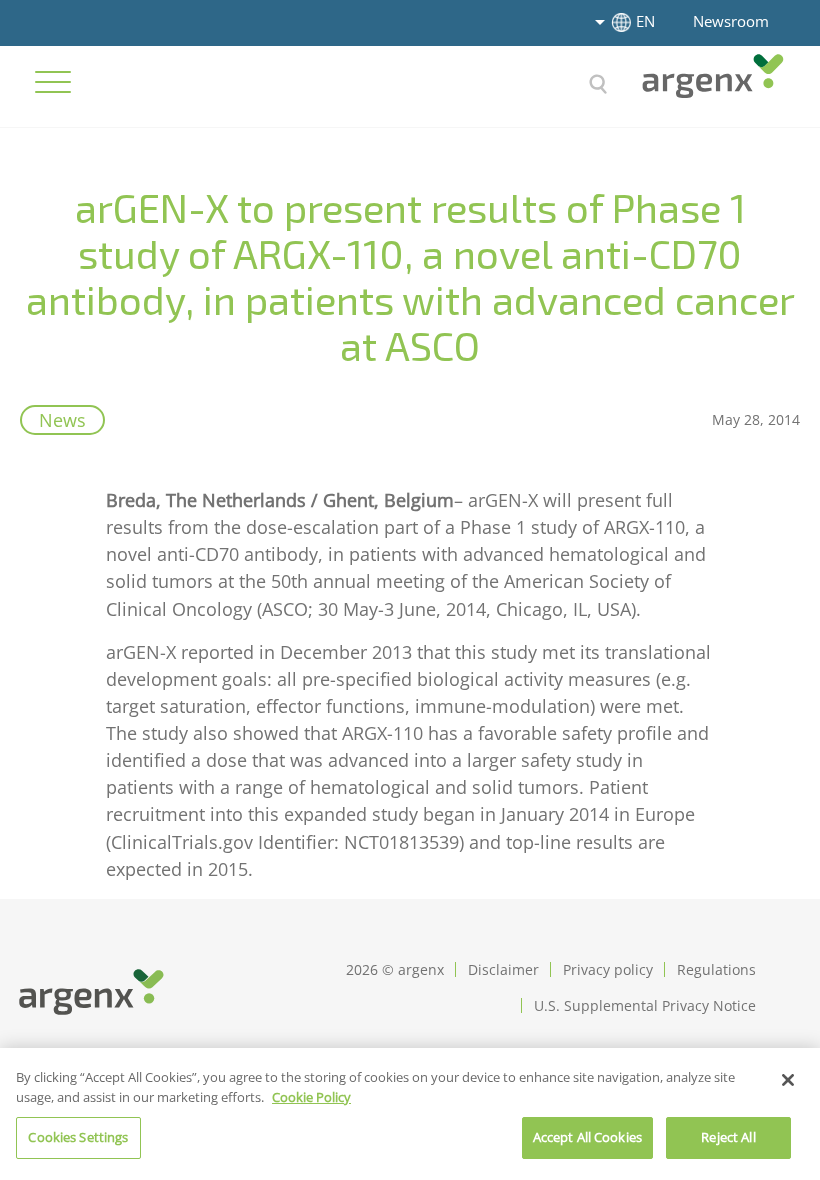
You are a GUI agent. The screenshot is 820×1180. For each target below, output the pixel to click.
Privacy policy (608, 969)
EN (645, 21)
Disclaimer (503, 969)
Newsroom (731, 21)
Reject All (728, 1137)
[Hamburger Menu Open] (53, 82)
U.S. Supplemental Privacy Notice (645, 1005)
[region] (410, 1114)
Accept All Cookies (587, 1137)
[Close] (788, 1080)
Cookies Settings (78, 1137)
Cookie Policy (311, 1097)
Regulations (716, 969)
